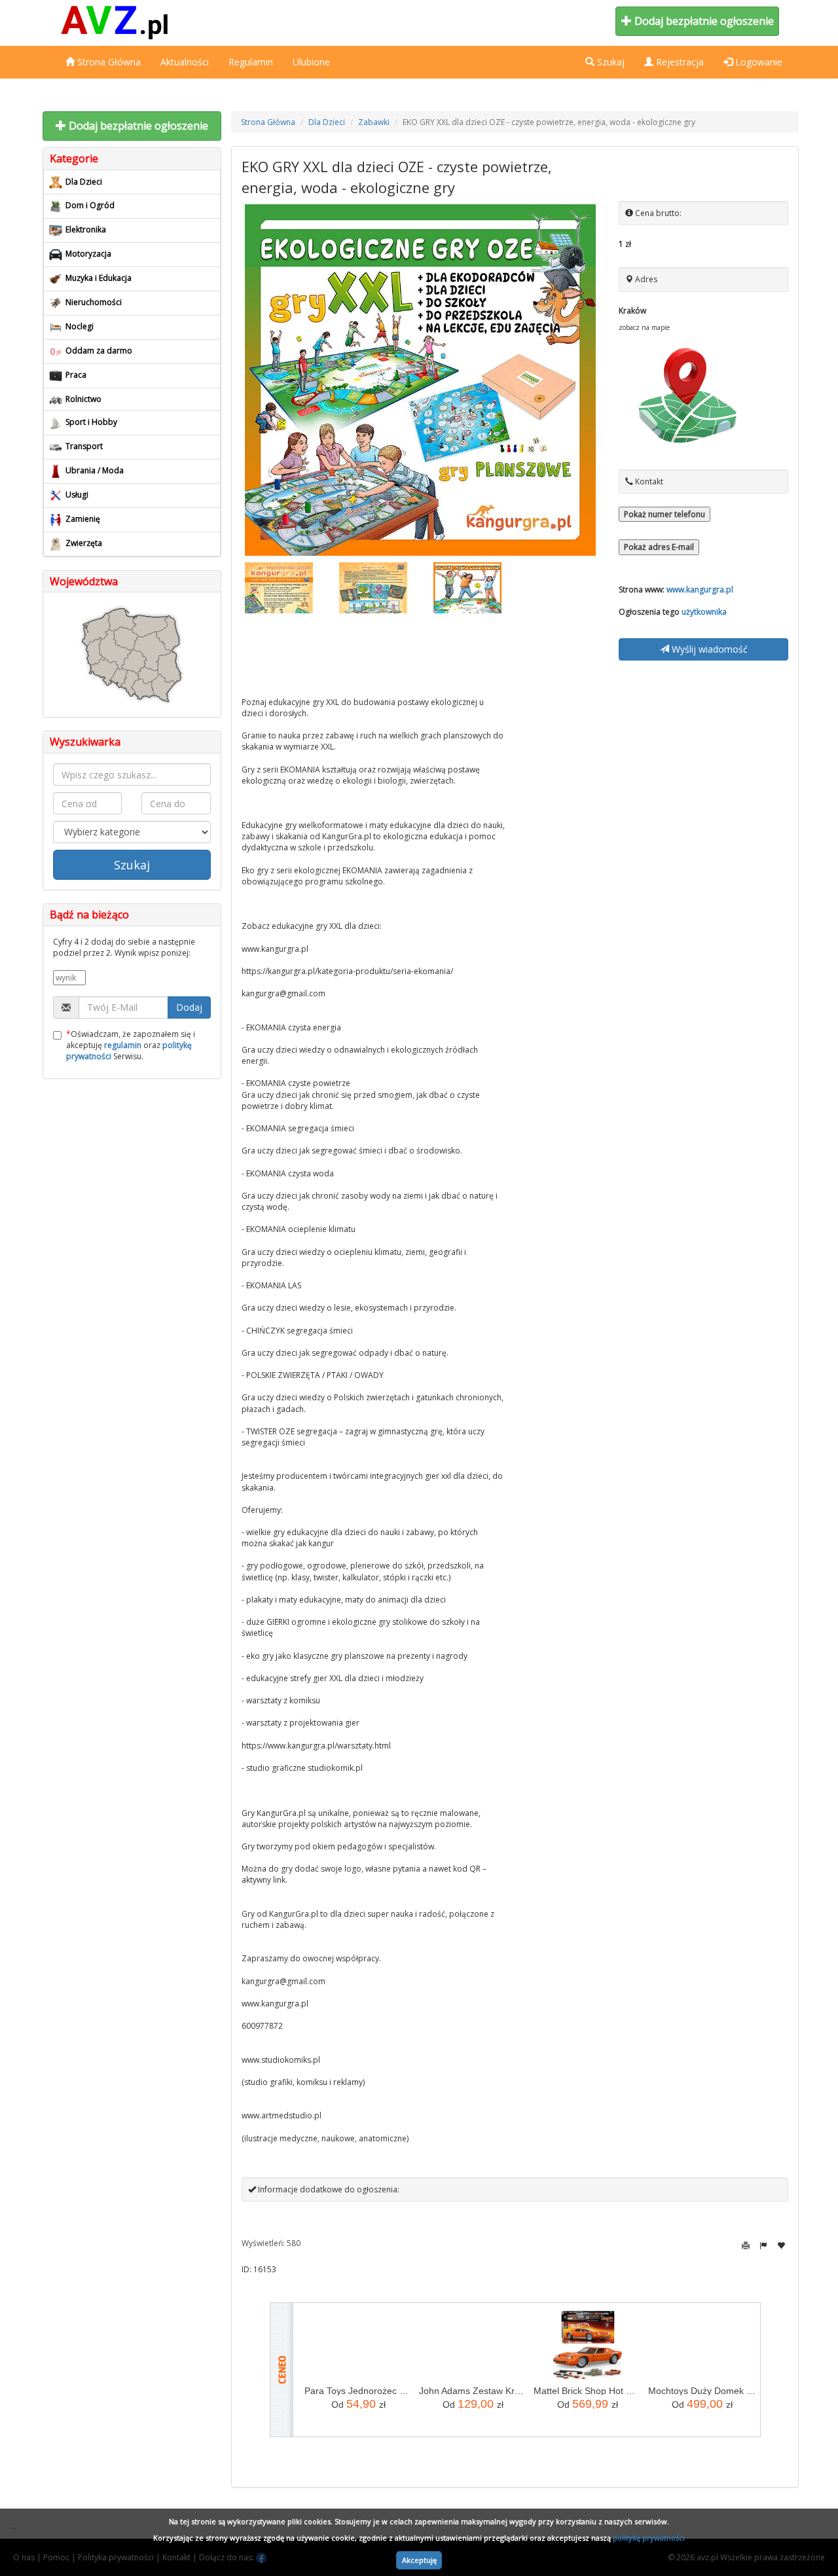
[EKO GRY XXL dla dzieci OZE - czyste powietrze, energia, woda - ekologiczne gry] (421, 380)
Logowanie (757, 62)
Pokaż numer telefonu (665, 514)
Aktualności (185, 62)
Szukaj (132, 865)
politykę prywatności (649, 2538)
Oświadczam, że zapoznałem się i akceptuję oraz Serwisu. (131, 1045)
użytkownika (704, 612)
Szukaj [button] (610, 62)
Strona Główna (108, 62)
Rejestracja (679, 62)
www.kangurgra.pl (700, 590)
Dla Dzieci (327, 122)
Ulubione (311, 62)
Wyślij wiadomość (708, 649)
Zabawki (374, 122)
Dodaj (189, 1007)
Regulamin (251, 62)
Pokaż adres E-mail (659, 547)
